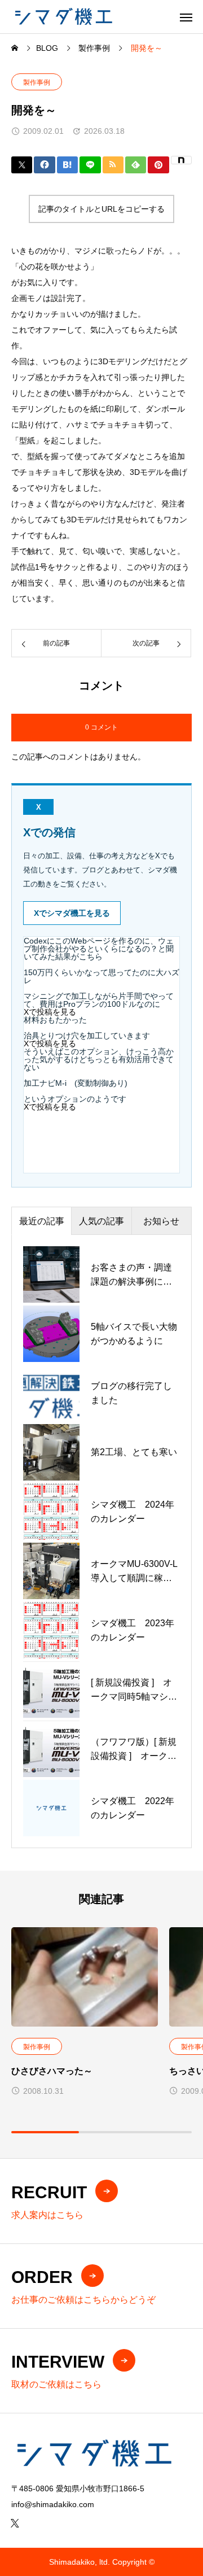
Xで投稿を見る (50, 1012)
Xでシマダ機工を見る (72, 913)
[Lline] (90, 165)
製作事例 (37, 82)
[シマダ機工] (63, 17)
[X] (15, 2523)
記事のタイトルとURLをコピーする (101, 209)
